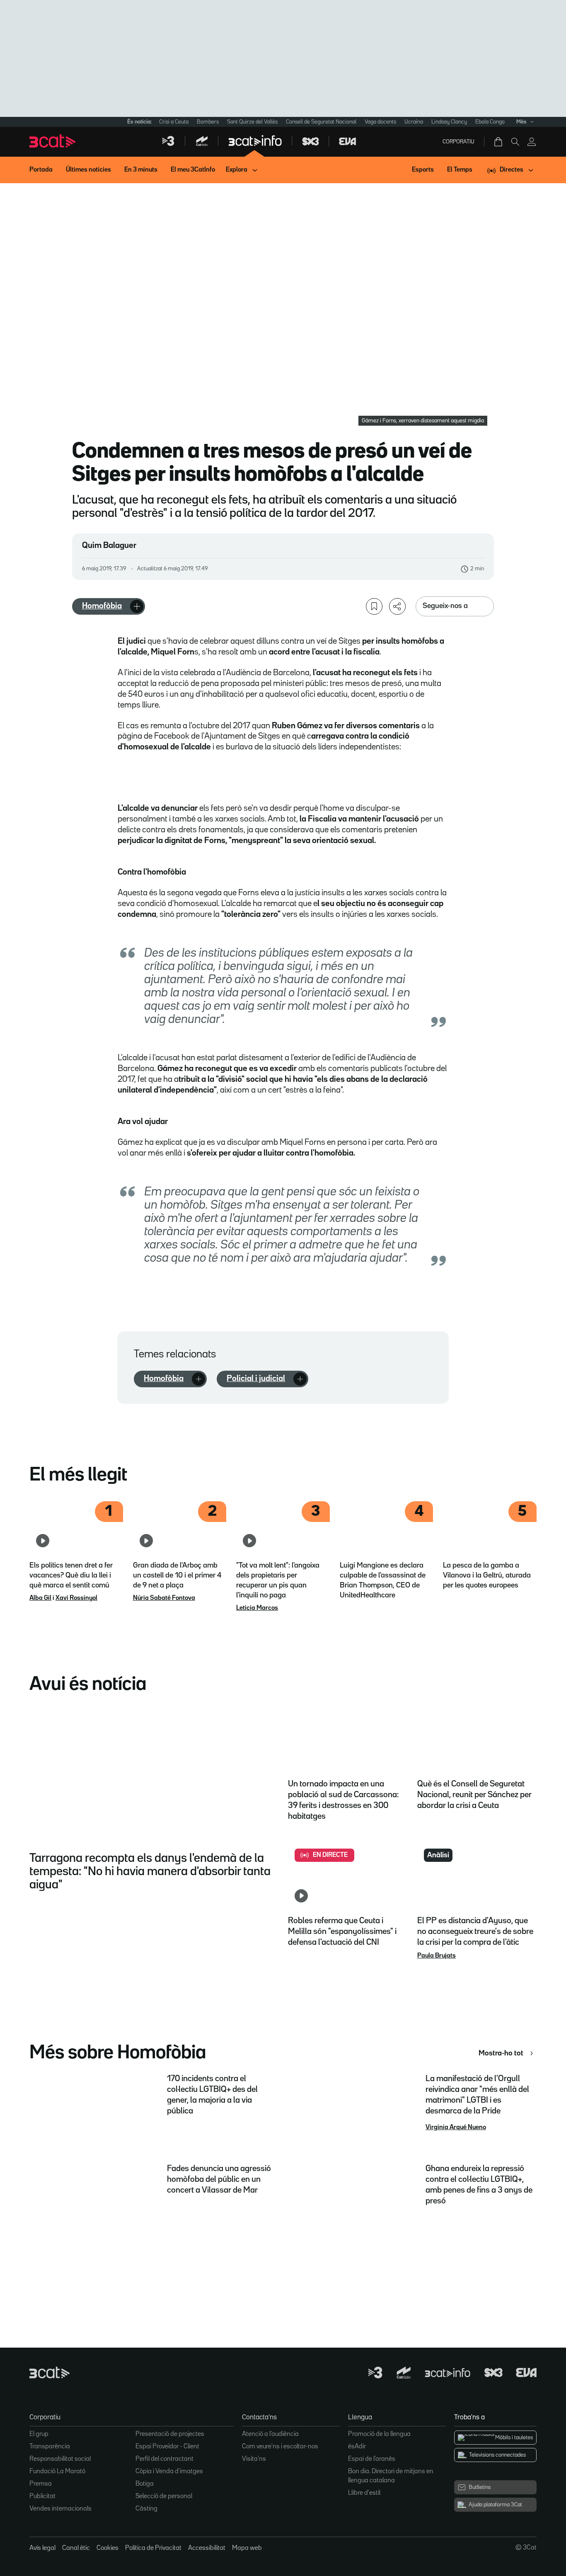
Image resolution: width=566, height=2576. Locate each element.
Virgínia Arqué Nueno (456, 2128)
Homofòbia (102, 606)
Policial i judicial (256, 1379)
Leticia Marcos (257, 1608)
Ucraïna (414, 122)
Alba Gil (40, 1598)
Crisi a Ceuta (174, 122)
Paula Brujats (437, 1956)
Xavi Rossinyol (76, 1598)
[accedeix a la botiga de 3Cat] (499, 142)
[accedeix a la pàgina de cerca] (515, 142)
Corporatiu (458, 142)
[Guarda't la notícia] (374, 606)
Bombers (208, 122)
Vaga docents (380, 122)
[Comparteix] (397, 606)
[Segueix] (137, 606)
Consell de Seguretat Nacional (321, 122)
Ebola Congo (490, 122)
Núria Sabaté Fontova (164, 1598)
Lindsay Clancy (449, 122)
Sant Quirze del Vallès (252, 122)
